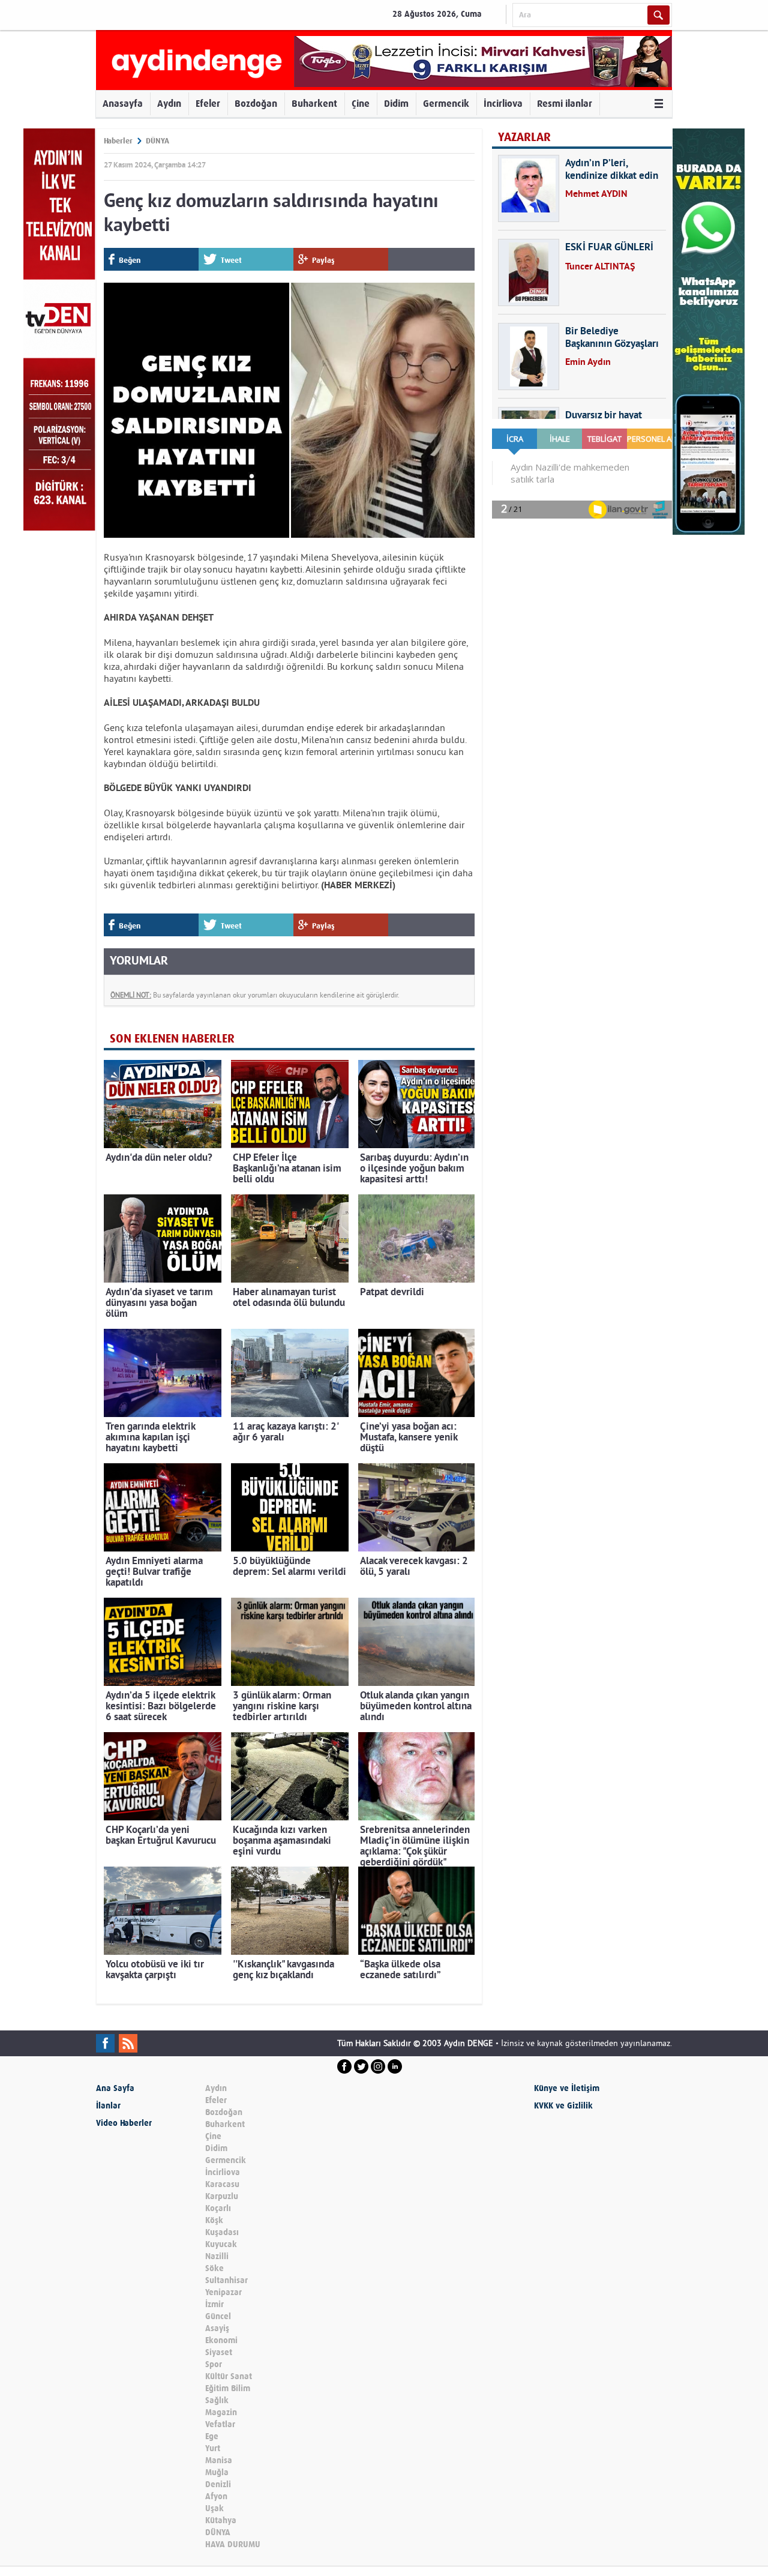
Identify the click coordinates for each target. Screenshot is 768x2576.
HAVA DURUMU (233, 2544)
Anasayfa (123, 104)
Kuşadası (222, 2232)
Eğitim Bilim (228, 2388)
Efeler (208, 104)
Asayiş (217, 2328)
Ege (212, 2436)
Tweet (231, 260)
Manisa (219, 2460)
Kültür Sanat (229, 2376)
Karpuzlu (222, 2196)
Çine (361, 104)
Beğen (130, 260)
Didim (396, 104)
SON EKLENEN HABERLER (172, 1039)
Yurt (213, 2448)
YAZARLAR (524, 137)
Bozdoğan (256, 104)
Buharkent (314, 104)
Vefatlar (220, 2424)
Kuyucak (221, 2244)
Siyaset (219, 2352)
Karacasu (222, 2184)
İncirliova (503, 104)
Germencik (446, 104)
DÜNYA (157, 141)
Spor (214, 2364)
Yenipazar (223, 2292)
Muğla (217, 2472)
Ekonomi (221, 2340)
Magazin (221, 2412)
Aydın (169, 104)
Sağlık (217, 2400)
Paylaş (323, 260)
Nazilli (217, 2256)
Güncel (218, 2316)
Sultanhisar (226, 2280)
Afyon (216, 2496)
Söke (214, 2268)
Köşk (214, 2220)
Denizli (218, 2484)
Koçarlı (218, 2208)
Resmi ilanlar (565, 104)
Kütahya (221, 2520)
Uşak (214, 2508)
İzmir (214, 2304)
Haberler (118, 141)
